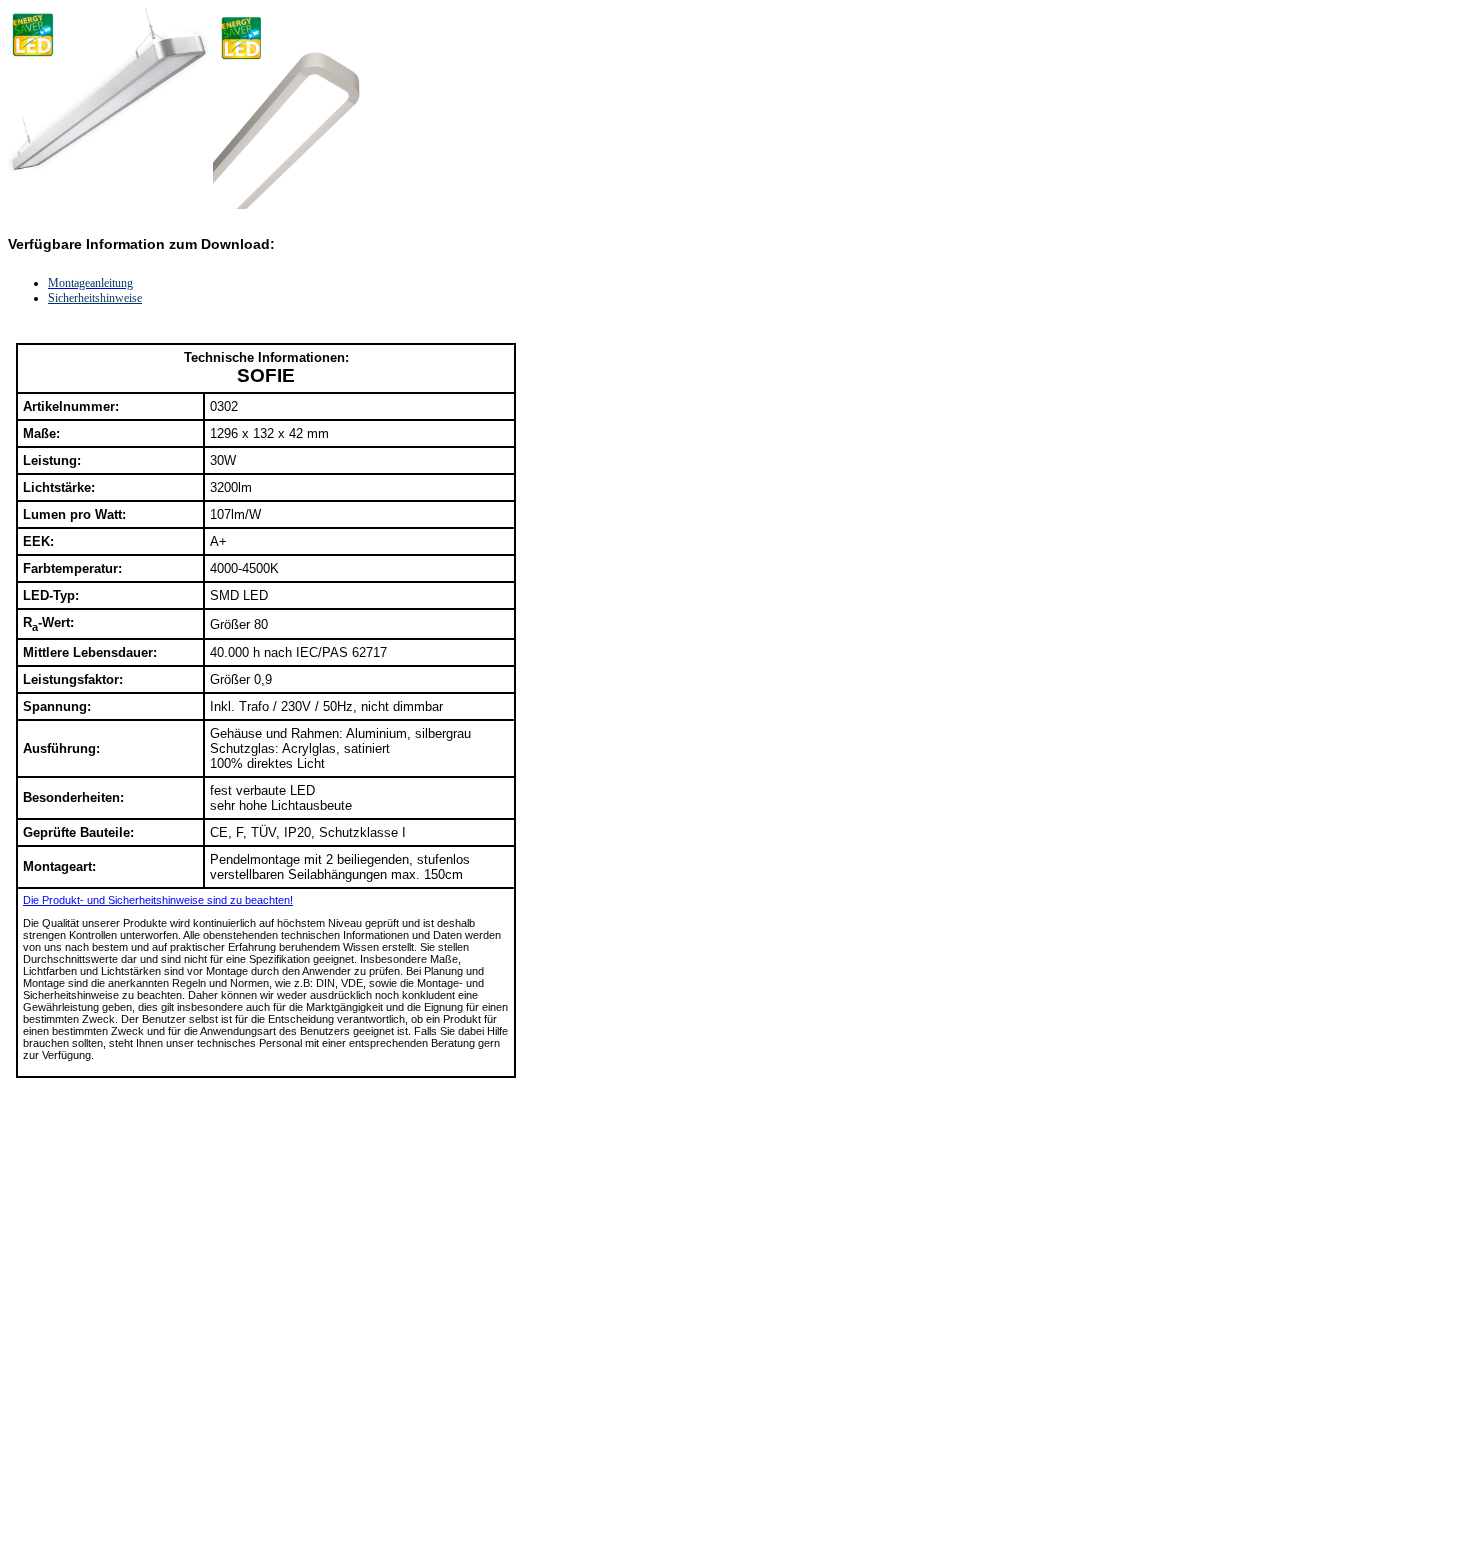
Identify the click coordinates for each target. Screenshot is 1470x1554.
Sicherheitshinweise (95, 298)
